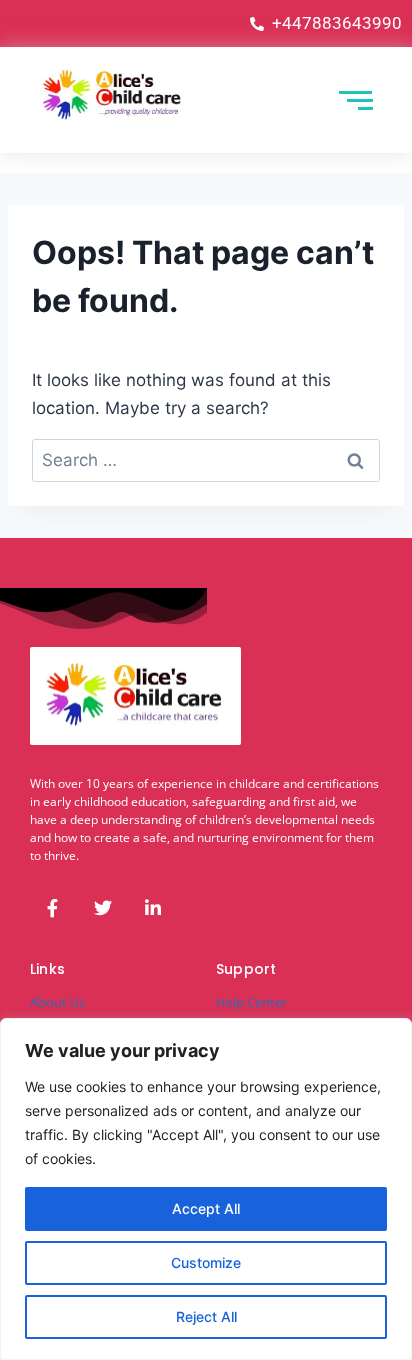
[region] (206, 1189)
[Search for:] (206, 460)
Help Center (251, 1002)
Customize (206, 1262)
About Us (57, 1002)
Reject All (206, 1316)
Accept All (206, 1208)
